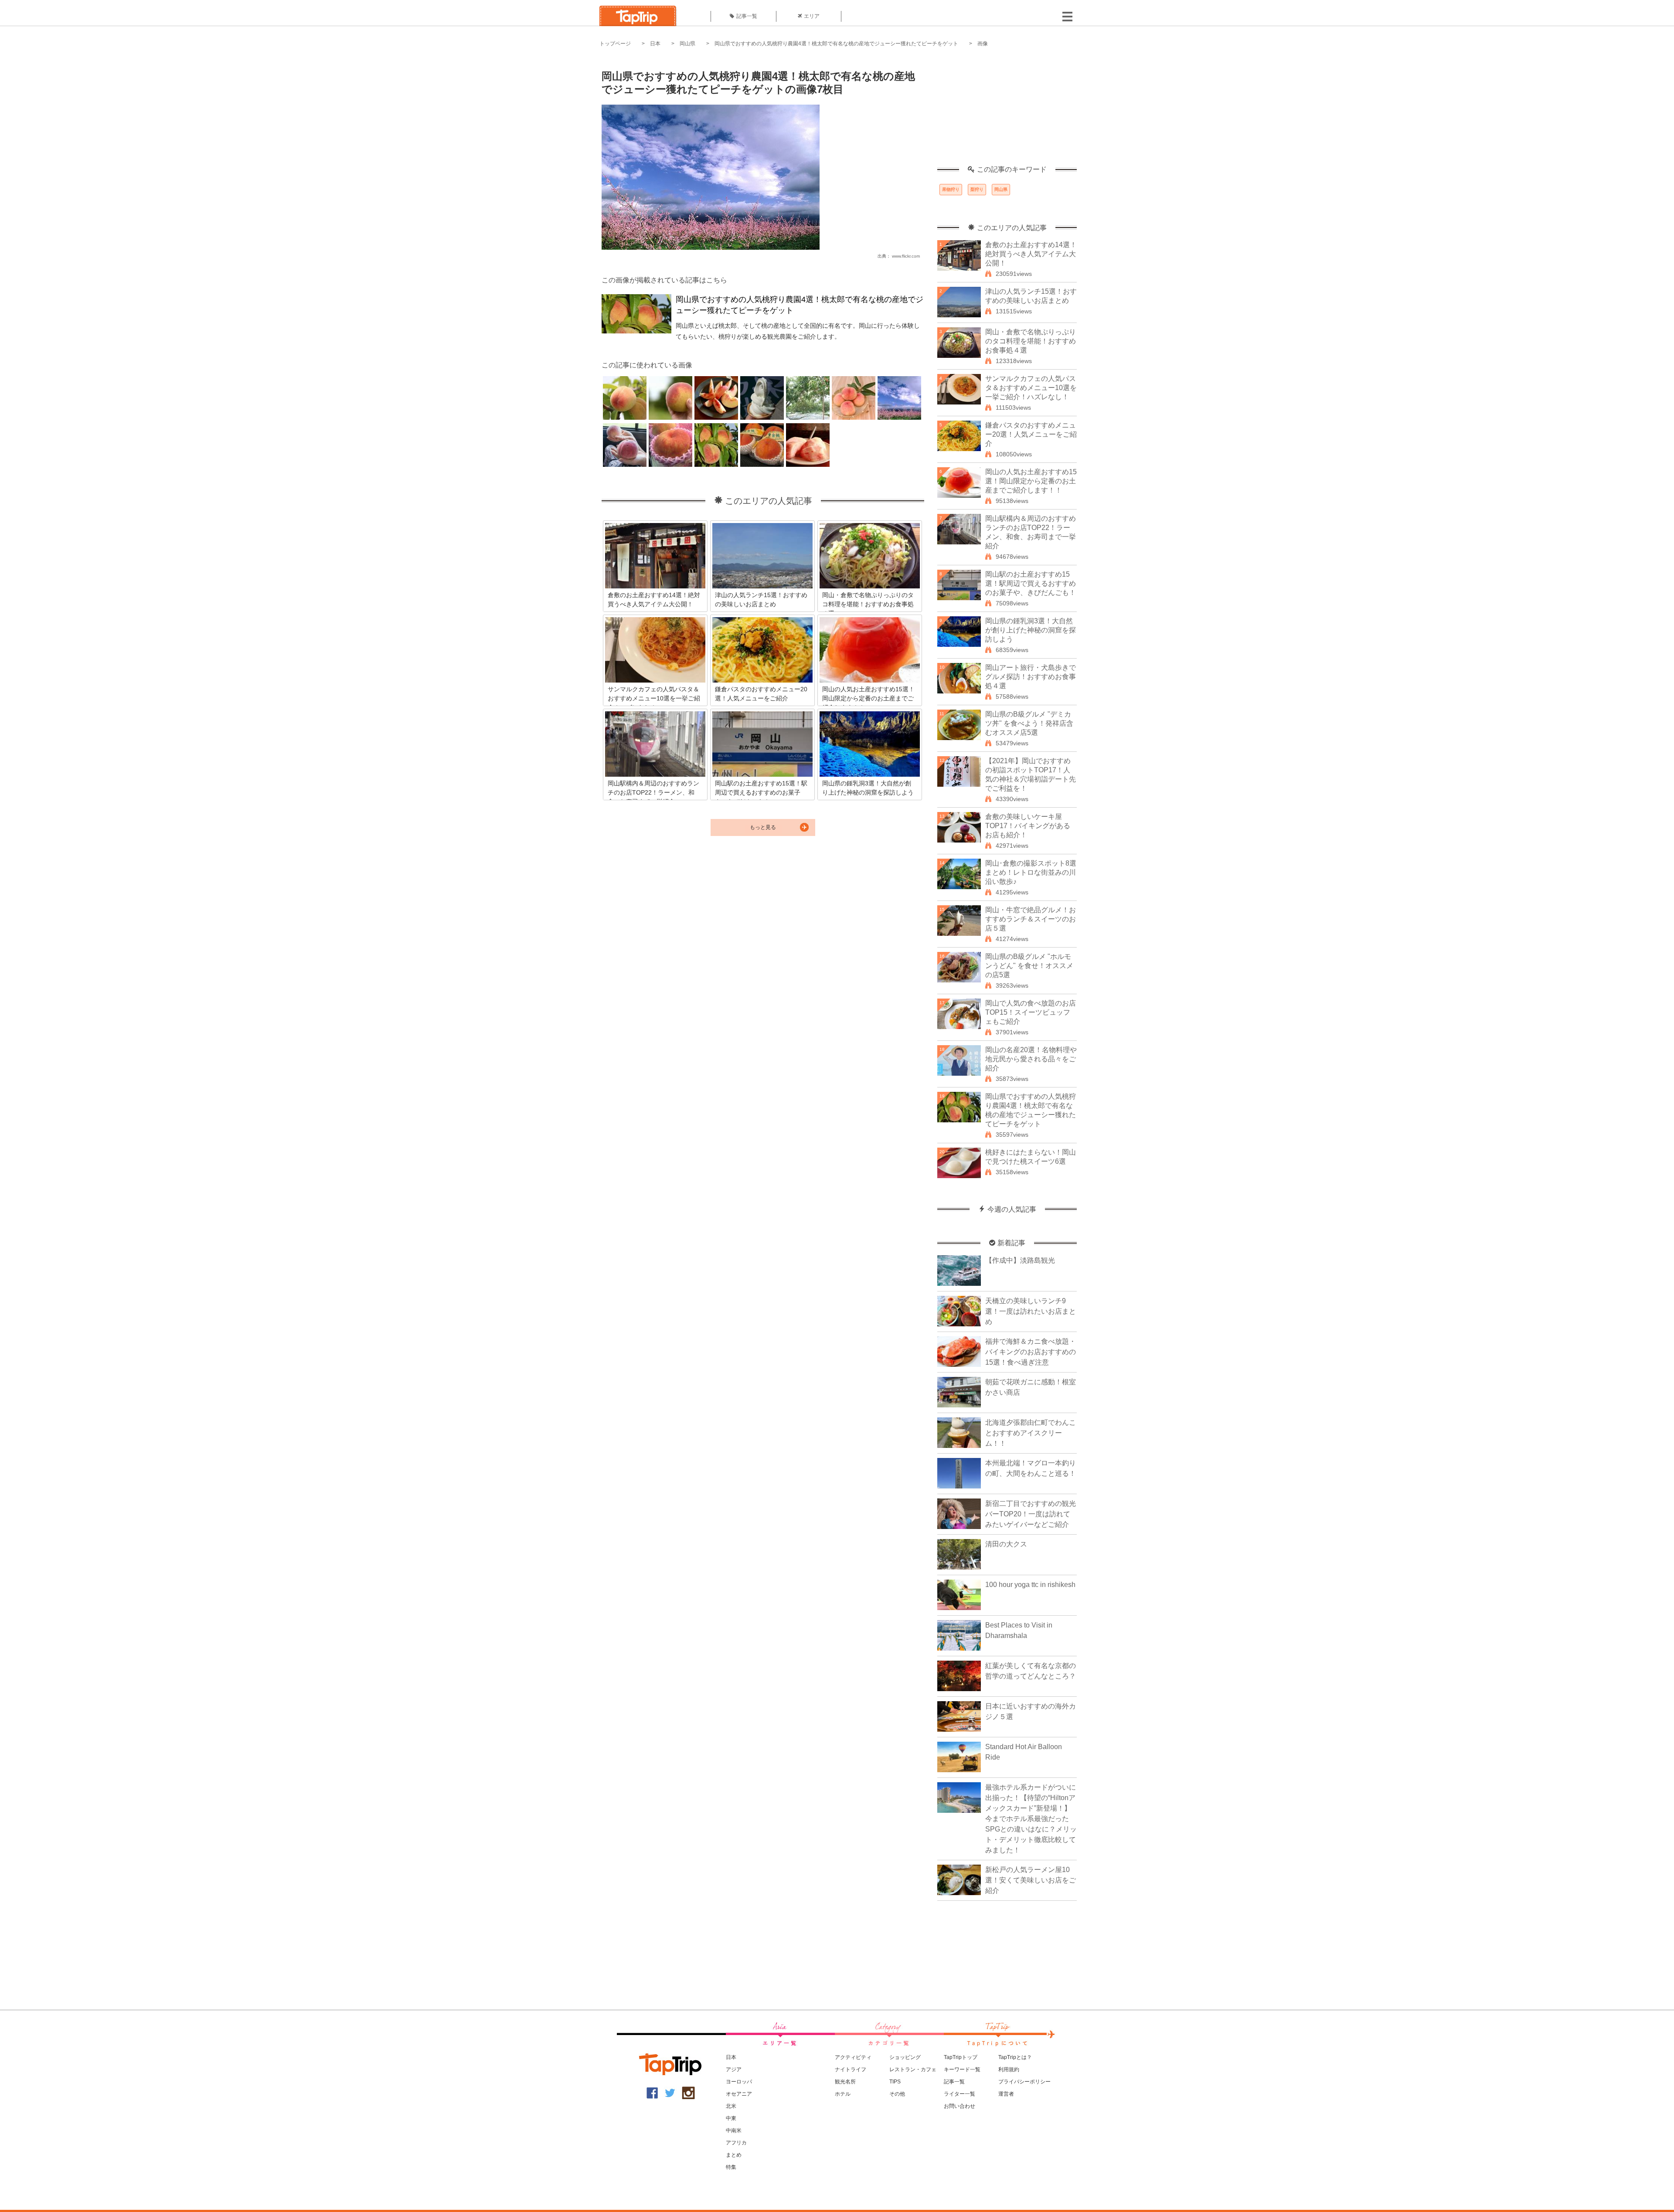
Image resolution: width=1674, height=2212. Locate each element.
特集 (731, 2167)
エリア (812, 16)
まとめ (734, 2155)
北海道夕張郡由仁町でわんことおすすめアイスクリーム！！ (1031, 1433)
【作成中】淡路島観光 (1020, 1260)
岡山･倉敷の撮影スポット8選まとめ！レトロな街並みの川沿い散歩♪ (1031, 872)
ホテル (843, 2094)
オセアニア (739, 2094)
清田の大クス (1006, 1544)
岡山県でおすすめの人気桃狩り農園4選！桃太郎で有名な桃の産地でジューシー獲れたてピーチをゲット (836, 44)
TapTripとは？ (1015, 2057)
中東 (731, 2118)
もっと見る (763, 827)
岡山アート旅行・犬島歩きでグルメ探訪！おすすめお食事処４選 (1031, 677)
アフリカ (736, 2143)
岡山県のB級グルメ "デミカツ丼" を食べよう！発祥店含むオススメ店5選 (1029, 723)
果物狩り (951, 189)
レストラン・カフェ (913, 2069)
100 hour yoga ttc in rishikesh (1030, 1585)
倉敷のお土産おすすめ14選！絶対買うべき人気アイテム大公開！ (1031, 254)
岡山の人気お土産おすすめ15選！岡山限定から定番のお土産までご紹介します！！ (1031, 481)
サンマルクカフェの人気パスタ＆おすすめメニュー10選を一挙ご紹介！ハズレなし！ (1031, 388)
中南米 (734, 2130)
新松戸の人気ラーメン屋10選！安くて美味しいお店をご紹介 (1031, 1880)
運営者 (1006, 2094)
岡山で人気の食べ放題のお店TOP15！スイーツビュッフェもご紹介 (1031, 1012)
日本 (655, 44)
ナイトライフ (851, 2069)
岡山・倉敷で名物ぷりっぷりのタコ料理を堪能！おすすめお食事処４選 (1031, 341)
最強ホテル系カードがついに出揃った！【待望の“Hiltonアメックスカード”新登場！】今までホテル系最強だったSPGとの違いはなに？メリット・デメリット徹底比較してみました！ (1031, 1819)
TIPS (895, 2082)
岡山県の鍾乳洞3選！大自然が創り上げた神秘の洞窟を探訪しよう (1031, 630)
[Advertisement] (1007, 111)
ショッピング (905, 2057)
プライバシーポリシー (1024, 2082)
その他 (897, 2094)
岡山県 (687, 44)
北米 (731, 2106)
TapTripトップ (961, 2057)
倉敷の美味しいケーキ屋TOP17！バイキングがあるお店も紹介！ (1028, 826)
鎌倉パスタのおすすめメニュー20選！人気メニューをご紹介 (1031, 434)
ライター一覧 (959, 2094)
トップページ (615, 44)
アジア (734, 2069)
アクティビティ (853, 2057)
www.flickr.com (906, 256)
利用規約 (1009, 2069)
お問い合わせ (959, 2106)
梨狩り (977, 189)
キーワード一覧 (962, 2069)
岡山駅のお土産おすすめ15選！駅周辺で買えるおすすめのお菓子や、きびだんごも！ (1031, 583)
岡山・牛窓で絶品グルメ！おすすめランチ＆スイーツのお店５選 (1031, 919)
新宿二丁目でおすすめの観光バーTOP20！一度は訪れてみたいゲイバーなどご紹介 (1031, 1514)
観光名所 (845, 2082)
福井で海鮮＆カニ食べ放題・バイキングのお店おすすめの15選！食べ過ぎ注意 (1031, 1352)
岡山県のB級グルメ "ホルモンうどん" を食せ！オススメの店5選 (1029, 966)
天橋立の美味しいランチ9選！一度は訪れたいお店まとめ (1031, 1311)
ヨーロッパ (739, 2082)
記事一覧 (747, 16)
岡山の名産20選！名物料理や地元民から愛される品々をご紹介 (1031, 1059)
